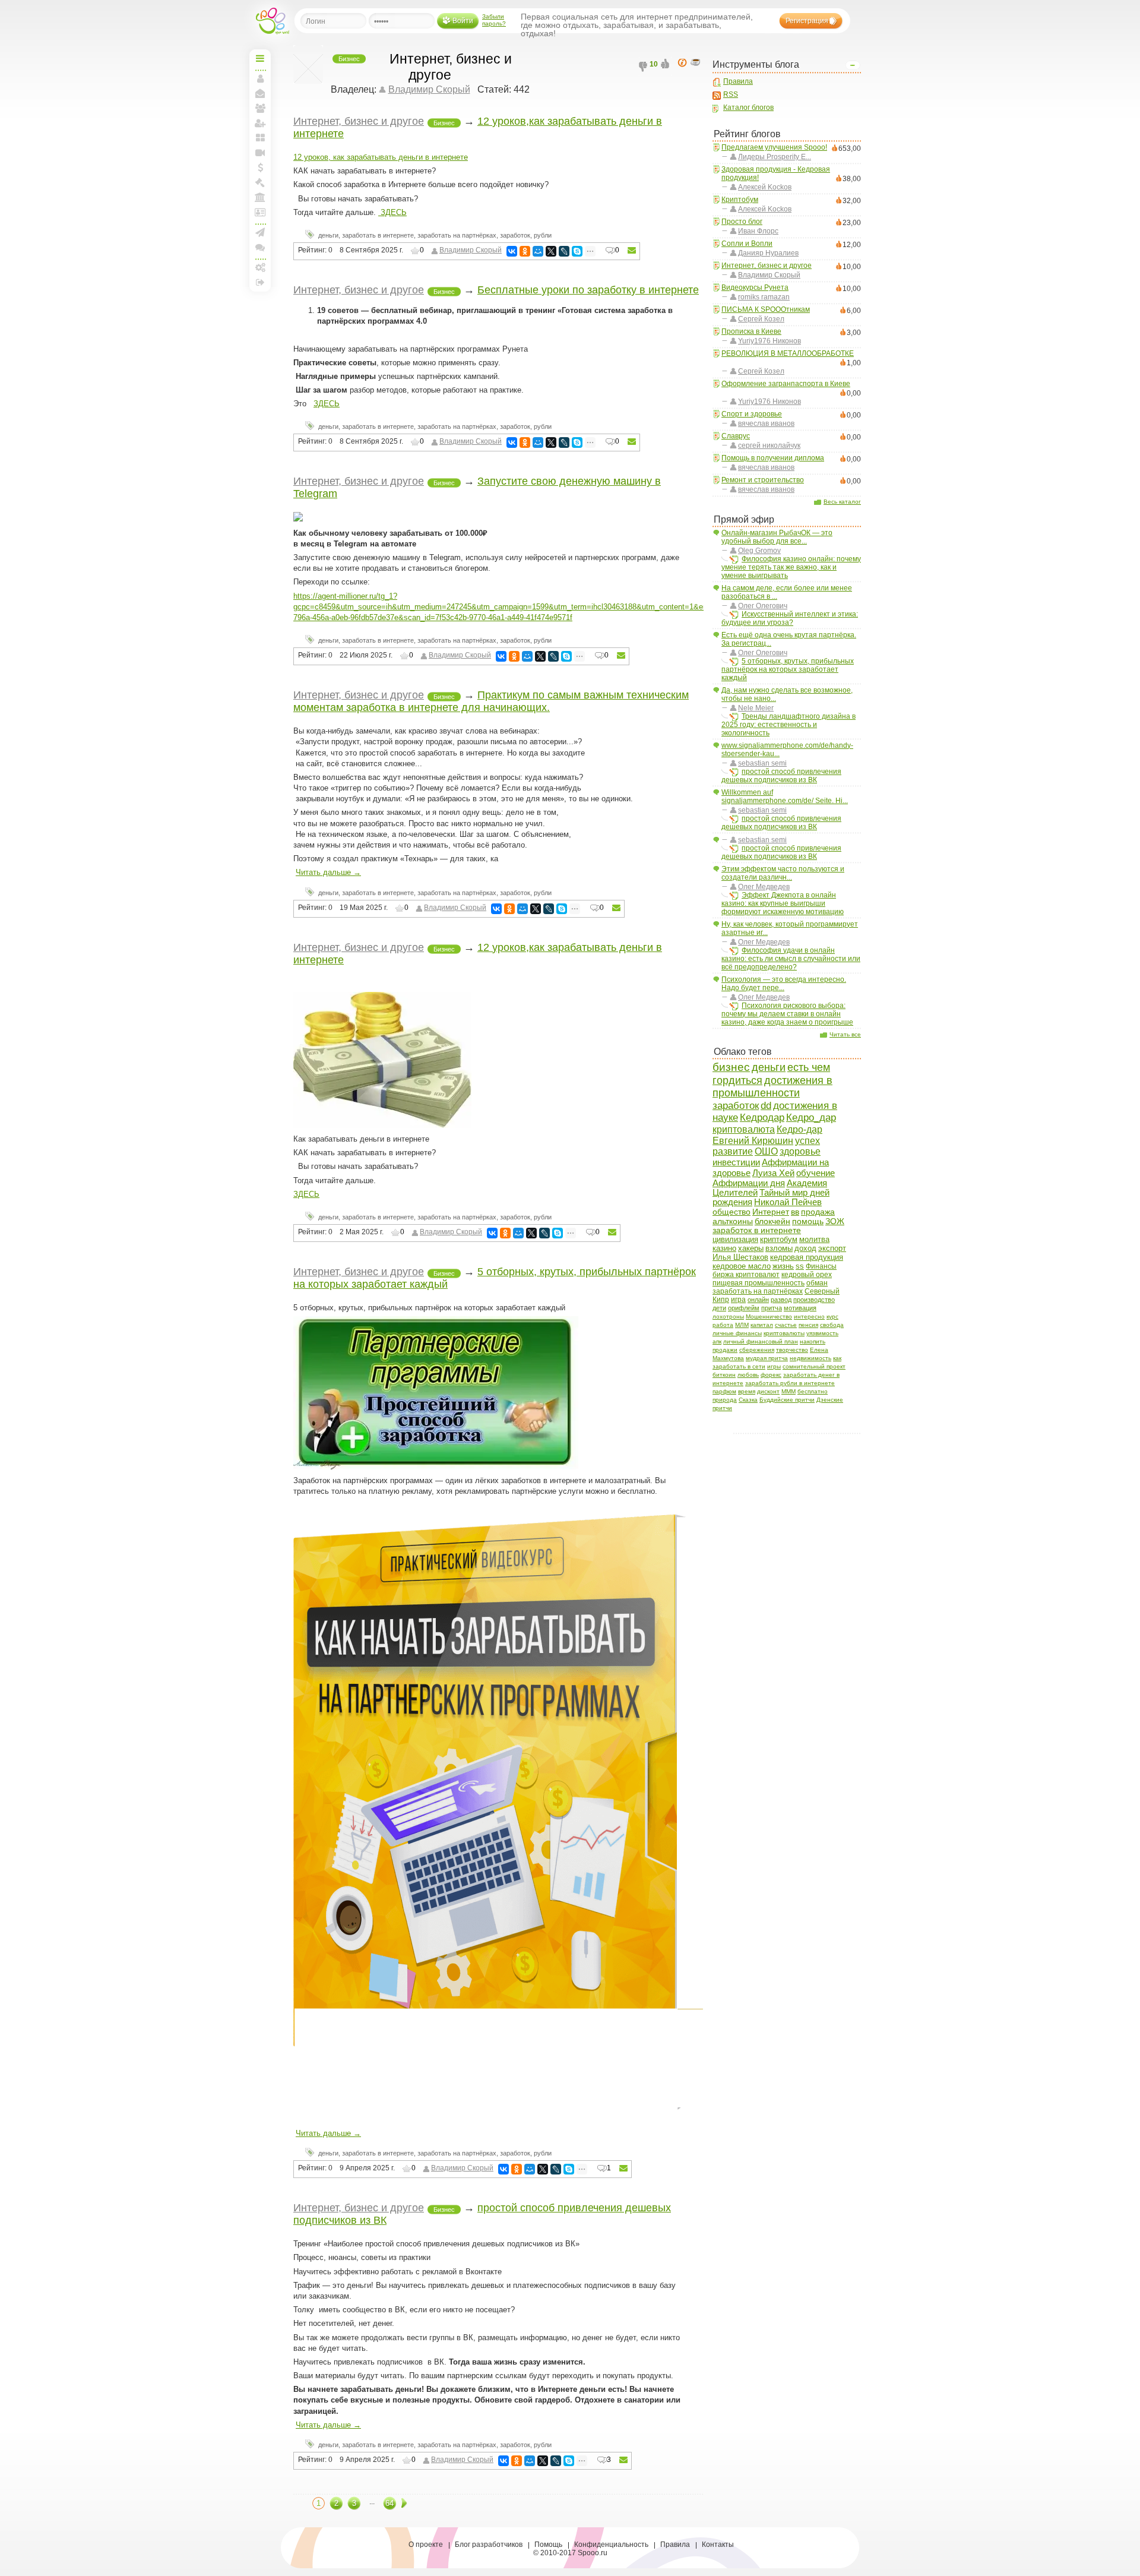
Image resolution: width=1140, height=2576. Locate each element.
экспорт (832, 1248)
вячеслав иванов (766, 423)
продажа (818, 1212)
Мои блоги (260, 138)
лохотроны (728, 1317)
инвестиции (736, 1162)
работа (723, 1325)
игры (774, 1366)
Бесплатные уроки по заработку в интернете (588, 290)
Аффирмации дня (749, 1183)
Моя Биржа (260, 182)
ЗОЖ (835, 1221)
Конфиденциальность (611, 2545)
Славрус (736, 436)
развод (781, 1300)
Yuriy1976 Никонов (769, 341)
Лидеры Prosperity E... (775, 157)
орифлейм (744, 1308)
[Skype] (577, 251)
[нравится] (666, 67)
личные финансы (737, 1333)
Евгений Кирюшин (753, 1140)
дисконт (768, 1391)
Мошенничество (769, 1317)
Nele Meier (756, 708)
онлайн (758, 1300)
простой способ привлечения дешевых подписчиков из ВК (781, 776)
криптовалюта (744, 1129)
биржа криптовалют (746, 1275)
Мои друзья (260, 108)
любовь (748, 1375)
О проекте (426, 2545)
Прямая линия (260, 153)
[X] (551, 251)
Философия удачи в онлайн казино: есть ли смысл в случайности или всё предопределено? (791, 959)
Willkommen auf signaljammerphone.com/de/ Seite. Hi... (785, 796)
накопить (813, 1341)
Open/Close (853, 65)
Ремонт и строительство (763, 480)
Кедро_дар (811, 1117)
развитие (733, 1151)
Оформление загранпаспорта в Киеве (786, 384)
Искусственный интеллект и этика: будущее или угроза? (790, 618)
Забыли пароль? (494, 20)
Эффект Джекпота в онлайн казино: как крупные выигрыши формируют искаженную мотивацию (783, 903)
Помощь (548, 2545)
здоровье (800, 1151)
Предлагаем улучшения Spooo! (774, 147)
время (747, 1391)
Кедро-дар (799, 1129)
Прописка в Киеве (751, 331)
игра (738, 1300)
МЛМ (742, 1325)
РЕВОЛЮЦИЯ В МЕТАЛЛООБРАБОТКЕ (788, 353)
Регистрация (807, 21)
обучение (816, 1173)
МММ (788, 1391)
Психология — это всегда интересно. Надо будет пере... (784, 984)
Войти (463, 21)
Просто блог (742, 222)
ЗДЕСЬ (392, 212)
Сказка (748, 1400)
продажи (725, 1350)
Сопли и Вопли (747, 244)
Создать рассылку (260, 232)
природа (725, 1400)
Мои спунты (260, 167)
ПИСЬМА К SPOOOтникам (766, 309)
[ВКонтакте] (512, 251)
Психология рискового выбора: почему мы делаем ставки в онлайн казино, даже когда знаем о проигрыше (787, 1014)
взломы (779, 1248)
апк (717, 1341)
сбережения (757, 1350)
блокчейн (772, 1221)
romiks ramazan (764, 297)
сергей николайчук (769, 445)
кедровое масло (742, 1266)
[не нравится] (644, 67)
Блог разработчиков (489, 2545)
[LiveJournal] (564, 251)
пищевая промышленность (759, 1283)
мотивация (800, 1308)
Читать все (845, 1034)
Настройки (260, 267)
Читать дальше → (328, 872)
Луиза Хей (773, 1173)
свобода (832, 1325)
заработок (736, 1105)
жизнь (783, 1266)
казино (724, 1248)
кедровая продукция (807, 1257)
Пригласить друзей (260, 123)
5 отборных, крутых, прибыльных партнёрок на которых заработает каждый (788, 669)
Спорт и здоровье (752, 414)
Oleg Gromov (759, 551)
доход (805, 1248)
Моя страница (260, 78)
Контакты (718, 2545)
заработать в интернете (378, 235)
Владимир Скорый (769, 275)
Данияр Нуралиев (768, 253)
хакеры (751, 1248)
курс (832, 1317)
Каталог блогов (748, 108)
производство (814, 1300)
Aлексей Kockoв (765, 187)
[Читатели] (697, 63)
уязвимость (822, 1333)
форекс (771, 1375)
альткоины (733, 1221)
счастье (786, 1325)
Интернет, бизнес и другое (767, 265)
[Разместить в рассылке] (632, 251)
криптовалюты (784, 1333)
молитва (814, 1239)
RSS (731, 94)
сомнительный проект (814, 1366)
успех (807, 1141)
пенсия (808, 1325)
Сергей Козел (761, 319)
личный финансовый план (761, 1341)
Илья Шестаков (740, 1257)
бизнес (731, 1067)
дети (719, 1308)
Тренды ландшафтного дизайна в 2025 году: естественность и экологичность (788, 725)
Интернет (771, 1212)
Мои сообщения (260, 93)
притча (772, 1308)
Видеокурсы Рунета (755, 287)
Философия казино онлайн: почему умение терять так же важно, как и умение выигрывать (791, 567)
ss (800, 1266)
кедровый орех (807, 1275)
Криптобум (740, 200)
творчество (792, 1350)
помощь (808, 1221)
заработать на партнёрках (758, 1291)
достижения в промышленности (772, 1087)
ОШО (766, 1151)
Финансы (821, 1266)
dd (766, 1106)
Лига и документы (260, 212)
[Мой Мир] (538, 251)
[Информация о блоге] (684, 63)
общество (731, 1212)
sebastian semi (762, 763)
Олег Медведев (764, 887)
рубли (543, 235)
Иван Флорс (758, 231)
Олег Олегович (763, 606)
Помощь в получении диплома (773, 458)
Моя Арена (260, 197)
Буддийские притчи (787, 1400)
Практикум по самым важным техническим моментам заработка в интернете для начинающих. (491, 701)
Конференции (260, 247)
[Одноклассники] (525, 251)
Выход (260, 282)
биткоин (724, 1375)
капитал (762, 1325)
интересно (809, 1317)
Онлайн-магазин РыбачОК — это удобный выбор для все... (777, 537)
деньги (769, 1067)
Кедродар (762, 1118)
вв (795, 1212)
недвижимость (810, 1358)
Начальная (260, 58)
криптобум (779, 1239)
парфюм (724, 1391)
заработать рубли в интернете (790, 1383)
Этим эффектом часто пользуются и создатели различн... (783, 873)
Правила (738, 81)
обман (817, 1283)
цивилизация (735, 1239)
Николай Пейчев (788, 1202)
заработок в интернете (757, 1230)
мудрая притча (767, 1358)
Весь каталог (842, 502)
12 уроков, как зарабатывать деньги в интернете (381, 157)
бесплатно (813, 1391)
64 (389, 2503)
